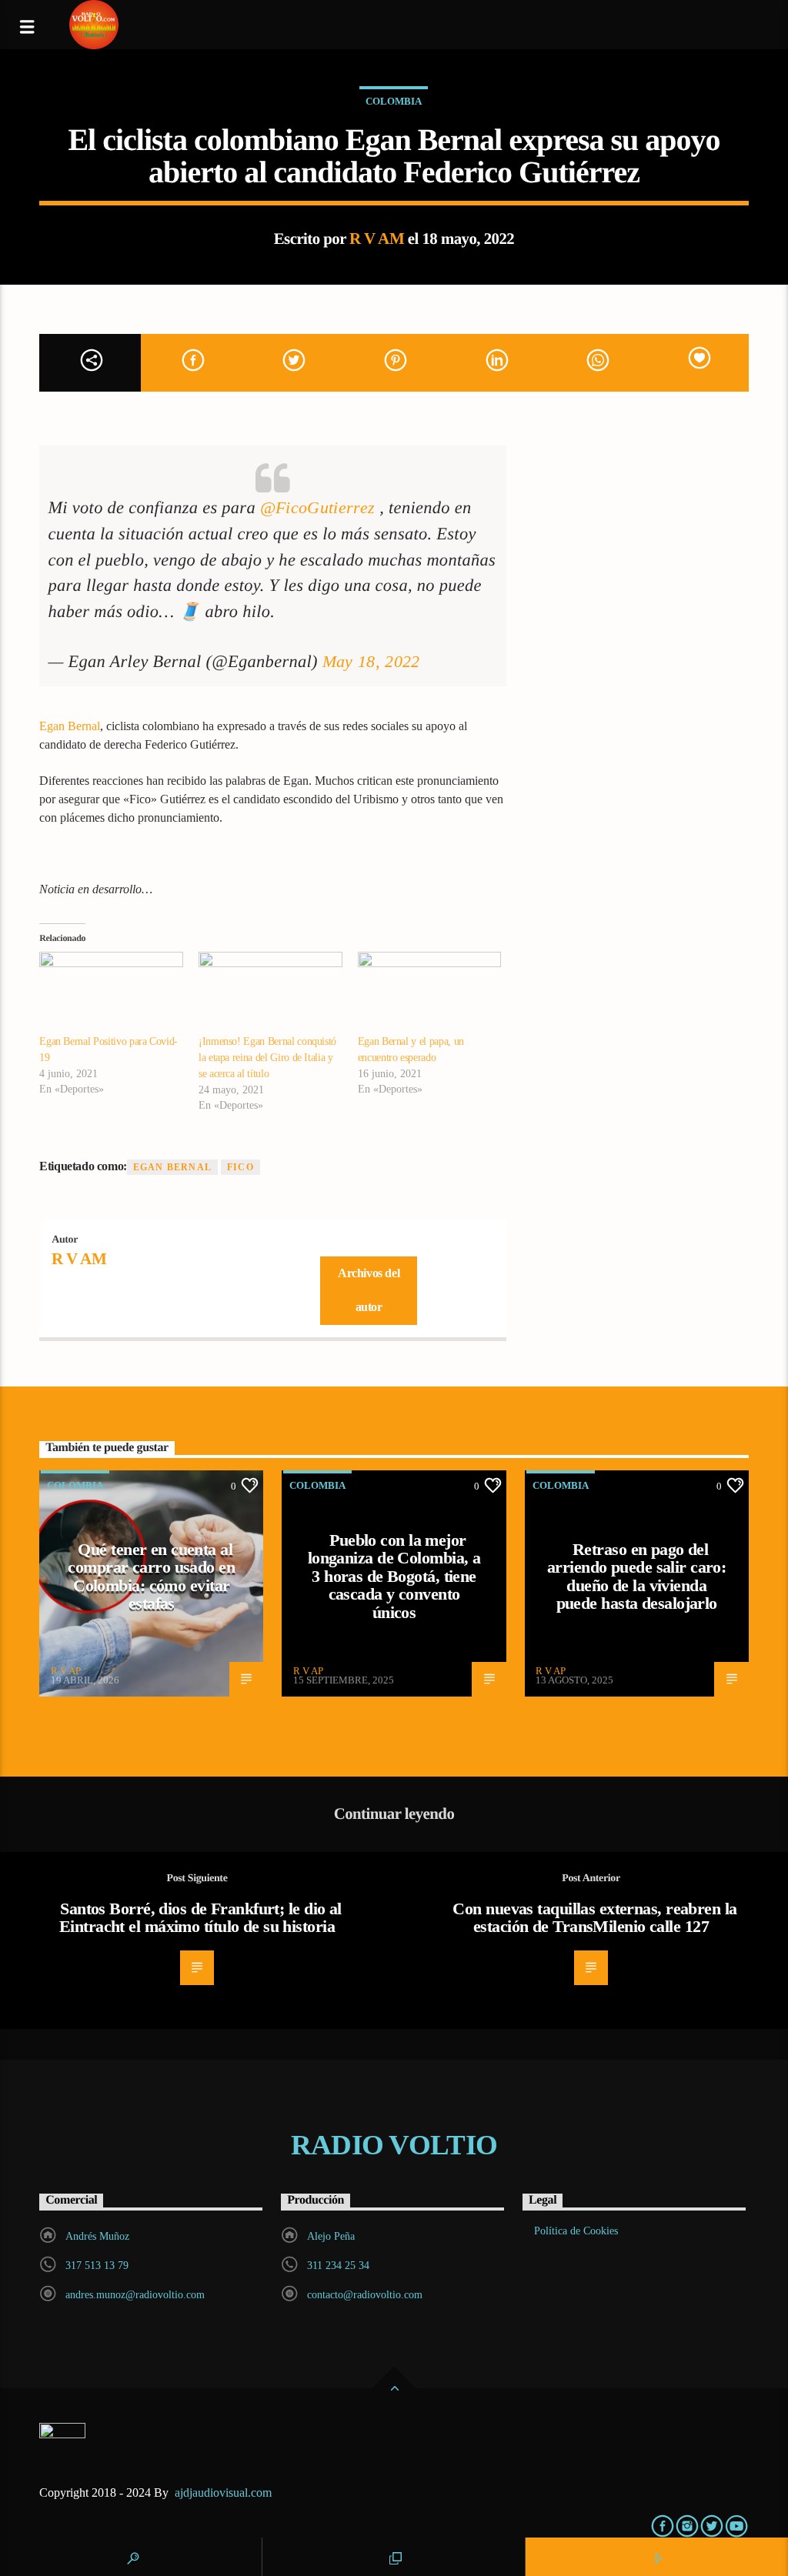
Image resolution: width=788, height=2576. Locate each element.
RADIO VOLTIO (394, 2145)
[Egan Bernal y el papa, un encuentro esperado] (430, 993)
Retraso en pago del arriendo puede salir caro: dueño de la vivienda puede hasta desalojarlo (636, 1577)
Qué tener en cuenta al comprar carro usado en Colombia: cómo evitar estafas (151, 1577)
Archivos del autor (369, 1290)
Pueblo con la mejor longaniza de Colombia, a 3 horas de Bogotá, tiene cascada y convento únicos (394, 1576)
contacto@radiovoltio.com (365, 2295)
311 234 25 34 (338, 2266)
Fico (240, 1167)
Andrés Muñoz (97, 2236)
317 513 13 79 (97, 2266)
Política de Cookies (576, 2231)
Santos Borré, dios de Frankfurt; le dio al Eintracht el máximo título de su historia (200, 1918)
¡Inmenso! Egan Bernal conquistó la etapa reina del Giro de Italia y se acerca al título (267, 1058)
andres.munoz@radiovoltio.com (135, 2295)
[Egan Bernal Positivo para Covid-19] (111, 993)
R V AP (66, 1671)
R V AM (377, 238)
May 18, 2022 (371, 661)
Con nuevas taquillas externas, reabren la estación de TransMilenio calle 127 (594, 1918)
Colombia (394, 101)
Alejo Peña (331, 2236)
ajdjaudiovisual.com (225, 2493)
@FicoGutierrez (317, 507)
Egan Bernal (70, 726)
